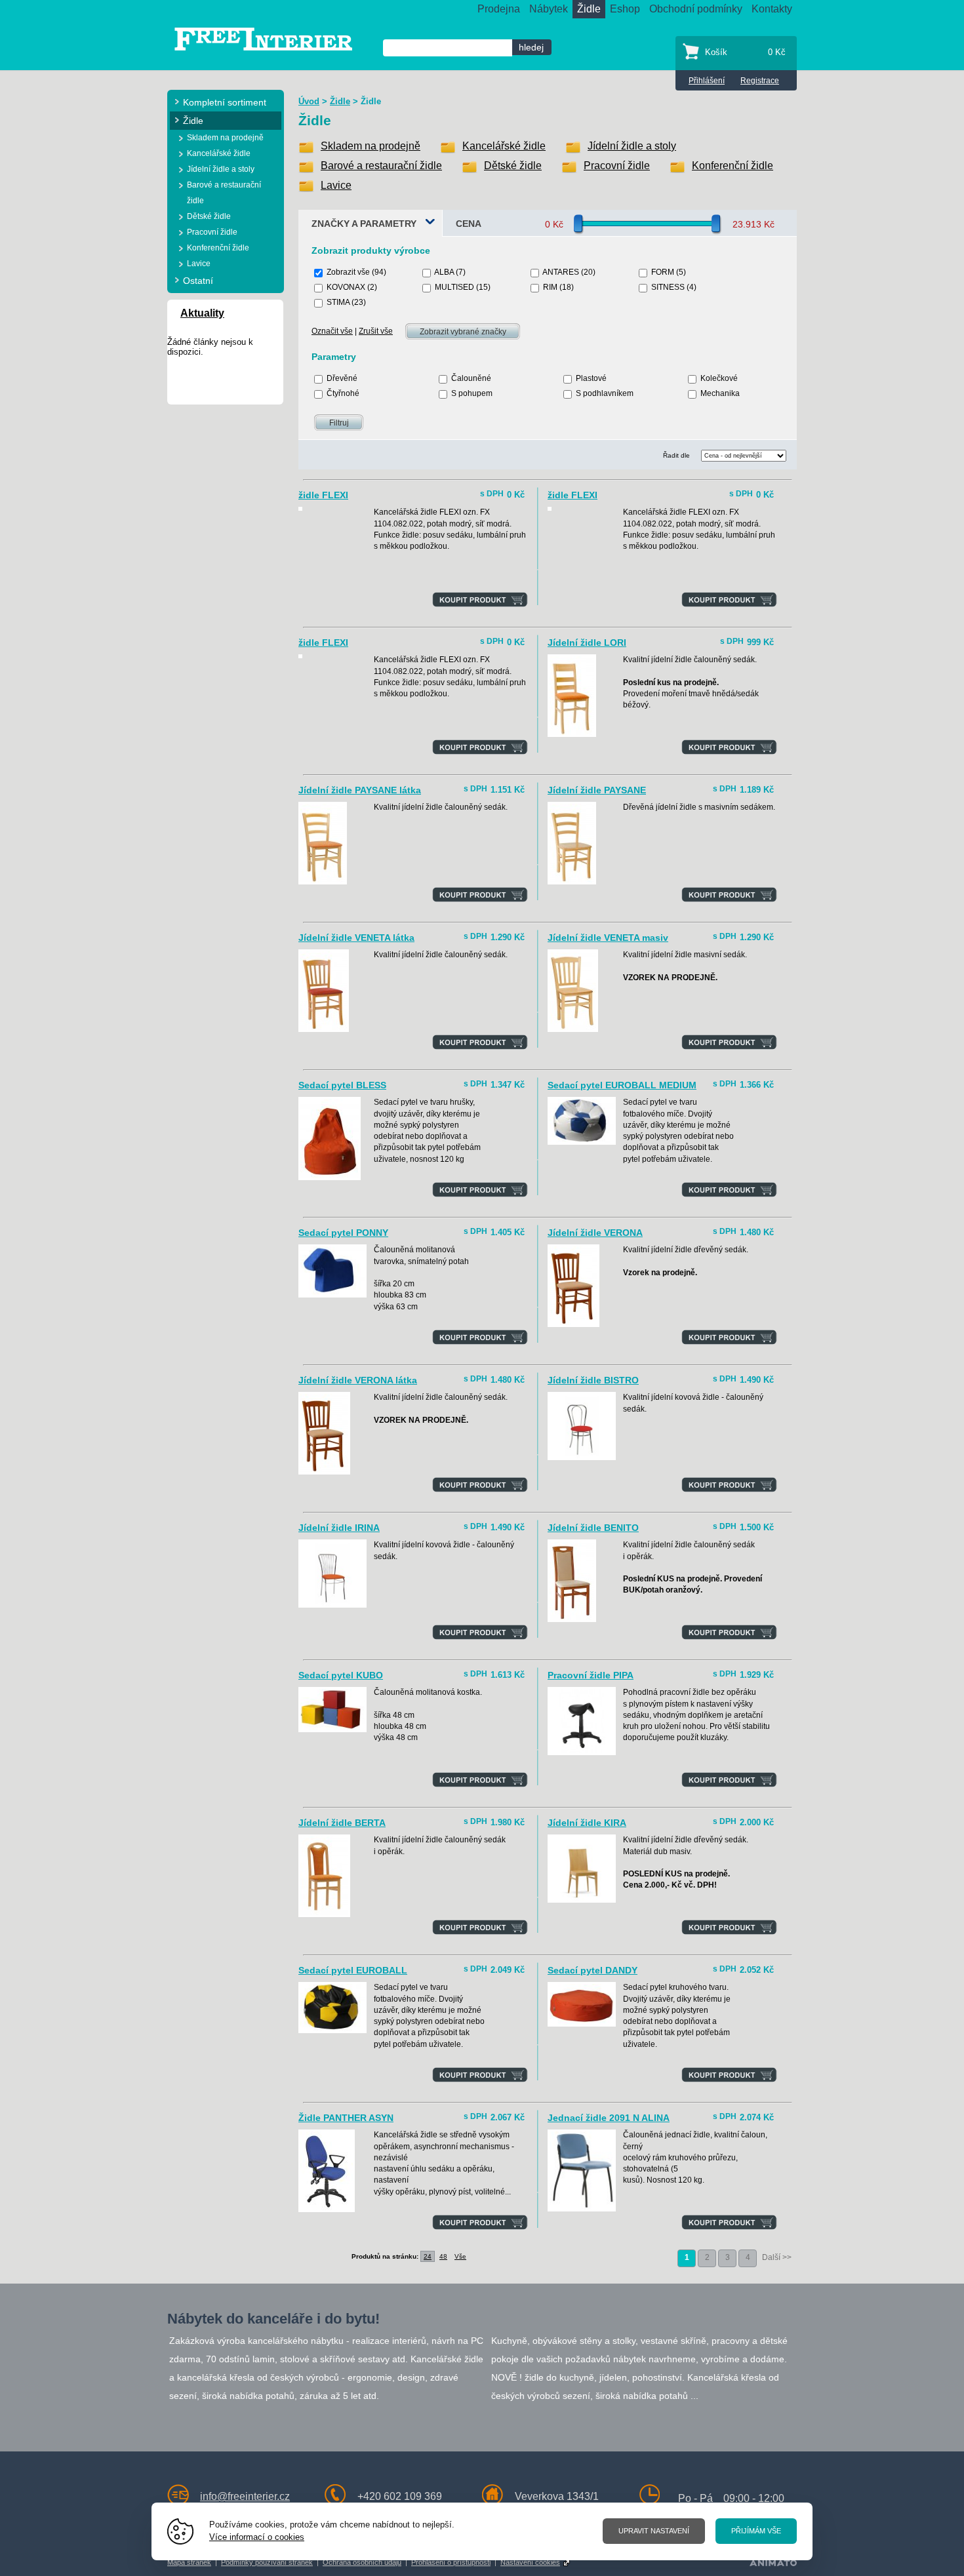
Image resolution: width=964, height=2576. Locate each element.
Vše (460, 2256)
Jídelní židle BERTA (342, 1823)
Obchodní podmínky (696, 9)
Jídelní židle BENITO (593, 1528)
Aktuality (202, 313)
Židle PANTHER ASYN (346, 2118)
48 (443, 2256)
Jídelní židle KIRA (587, 1823)
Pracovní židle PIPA (591, 1675)
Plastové (591, 378)
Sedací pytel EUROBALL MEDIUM (622, 1085)
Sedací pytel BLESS (342, 1085)
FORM (663, 272)
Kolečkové (719, 378)
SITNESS (668, 287)
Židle (589, 9)
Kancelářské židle (504, 146)
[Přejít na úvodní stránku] (263, 38)
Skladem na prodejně (371, 146)
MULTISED (454, 287)
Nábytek (549, 9)
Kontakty (772, 9)
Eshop (625, 9)
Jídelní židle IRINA (339, 1528)
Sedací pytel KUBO (341, 1675)
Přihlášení (707, 81)
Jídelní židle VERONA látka (358, 1380)
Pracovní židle (617, 166)
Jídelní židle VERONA (595, 1233)
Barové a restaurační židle (381, 166)
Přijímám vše (756, 2531)
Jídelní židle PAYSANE (597, 790)
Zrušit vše (376, 331)
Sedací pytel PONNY (343, 1233)
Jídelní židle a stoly (632, 146)
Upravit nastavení (654, 2531)
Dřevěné (342, 378)
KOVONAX (346, 287)
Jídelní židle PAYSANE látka (360, 790)
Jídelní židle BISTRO (593, 1380)
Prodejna (499, 9)
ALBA (444, 272)
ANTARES (561, 272)
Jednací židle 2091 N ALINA (609, 2118)
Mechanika (720, 393)
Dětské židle (513, 166)
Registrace (760, 81)
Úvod (309, 101)
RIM (550, 287)
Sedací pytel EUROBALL (353, 1970)
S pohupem (472, 393)
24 (428, 2256)
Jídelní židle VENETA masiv (608, 938)
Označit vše (332, 331)
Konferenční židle (733, 166)
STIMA (338, 302)
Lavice (336, 185)
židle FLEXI (323, 495)
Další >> (777, 2257)
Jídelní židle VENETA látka (356, 938)
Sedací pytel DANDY (592, 1970)
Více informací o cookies (257, 2537)
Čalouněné (471, 378)
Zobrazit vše (348, 272)
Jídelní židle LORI (587, 643)
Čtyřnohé (343, 393)
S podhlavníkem (605, 393)
